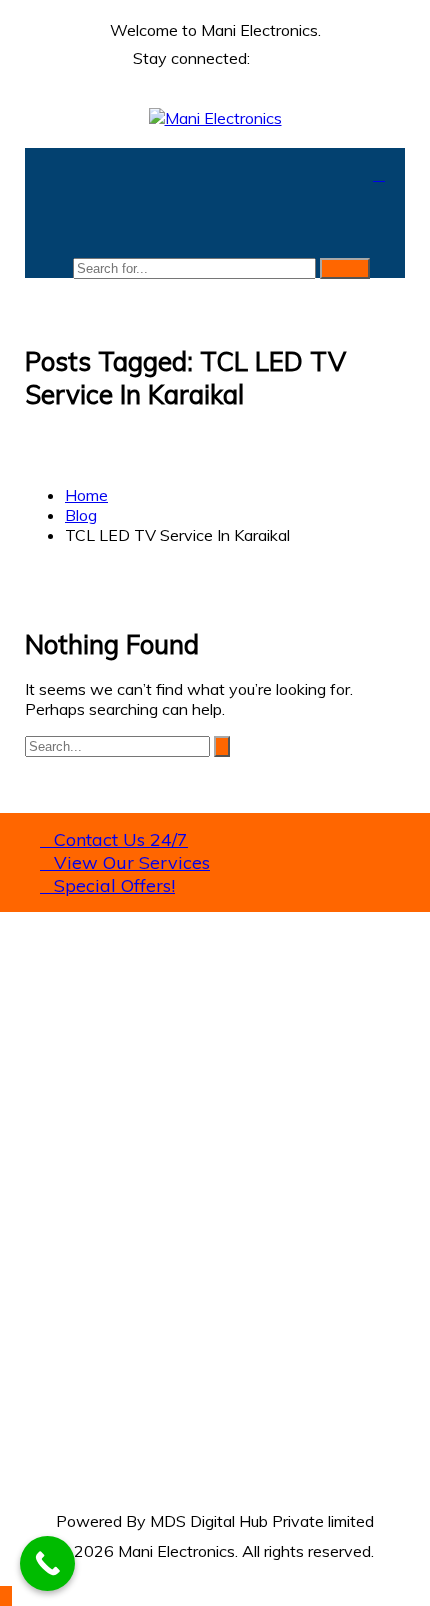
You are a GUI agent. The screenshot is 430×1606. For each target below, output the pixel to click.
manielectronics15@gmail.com (133, 1129)
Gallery (49, 1290)
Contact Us (66, 1310)
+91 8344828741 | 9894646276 (164, 1139)
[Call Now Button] (47, 1563)
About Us (59, 1270)
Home (46, 1250)
